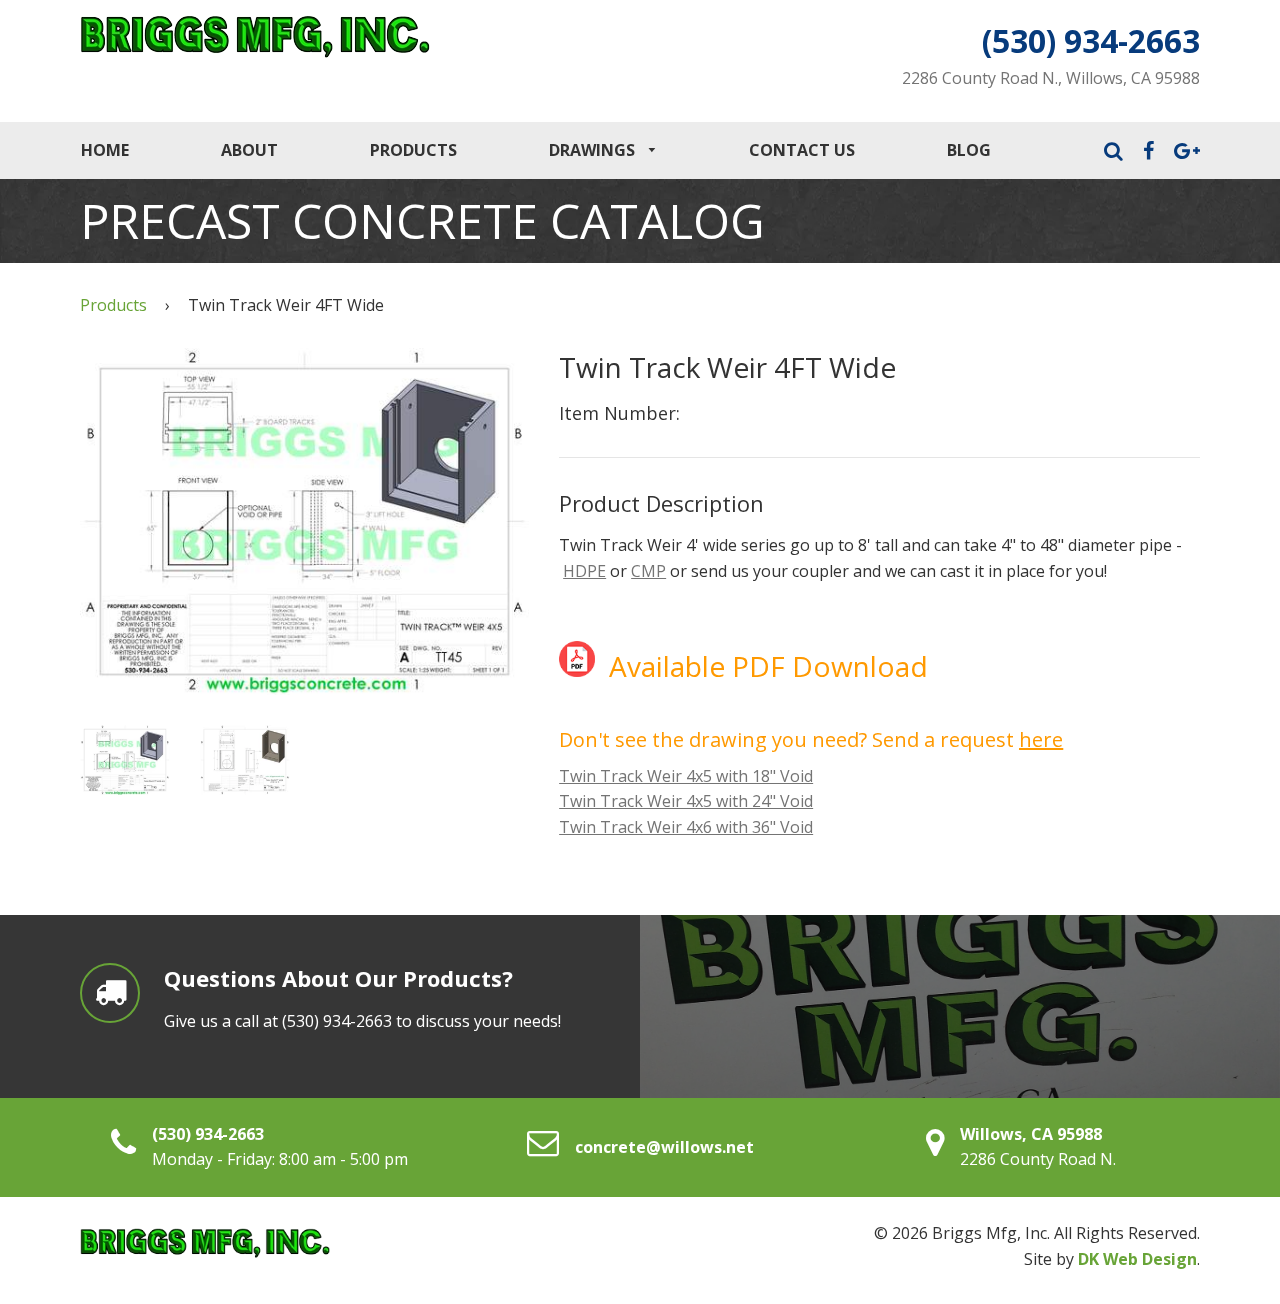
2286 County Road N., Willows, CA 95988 (1051, 78)
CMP (648, 571)
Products (413, 150)
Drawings (594, 150)
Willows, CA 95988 (1031, 1134)
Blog (969, 150)
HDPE (584, 571)
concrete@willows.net (664, 1147)
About (249, 150)
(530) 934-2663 (1091, 40)
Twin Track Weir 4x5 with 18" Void (686, 776)
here (1041, 739)
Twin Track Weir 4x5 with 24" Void (686, 801)
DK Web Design (1137, 1259)
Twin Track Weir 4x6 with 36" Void (686, 827)
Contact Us (802, 150)
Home (105, 150)
